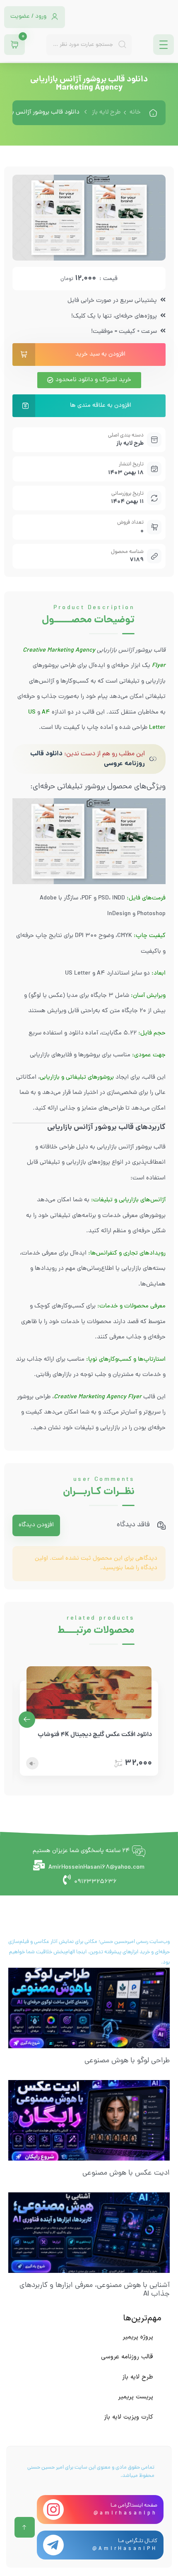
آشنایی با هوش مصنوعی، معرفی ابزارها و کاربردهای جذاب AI (95, 2290)
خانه (135, 113)
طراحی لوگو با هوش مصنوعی (127, 2061)
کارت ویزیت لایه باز (129, 2417)
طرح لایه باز (106, 113)
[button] (27, 1720)
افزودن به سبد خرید (100, 355)
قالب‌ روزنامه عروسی (127, 2357)
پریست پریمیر (136, 2397)
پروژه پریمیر (138, 2337)
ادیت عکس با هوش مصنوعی (126, 2173)
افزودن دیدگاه (36, 1525)
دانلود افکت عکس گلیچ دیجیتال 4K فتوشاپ (95, 1735)
